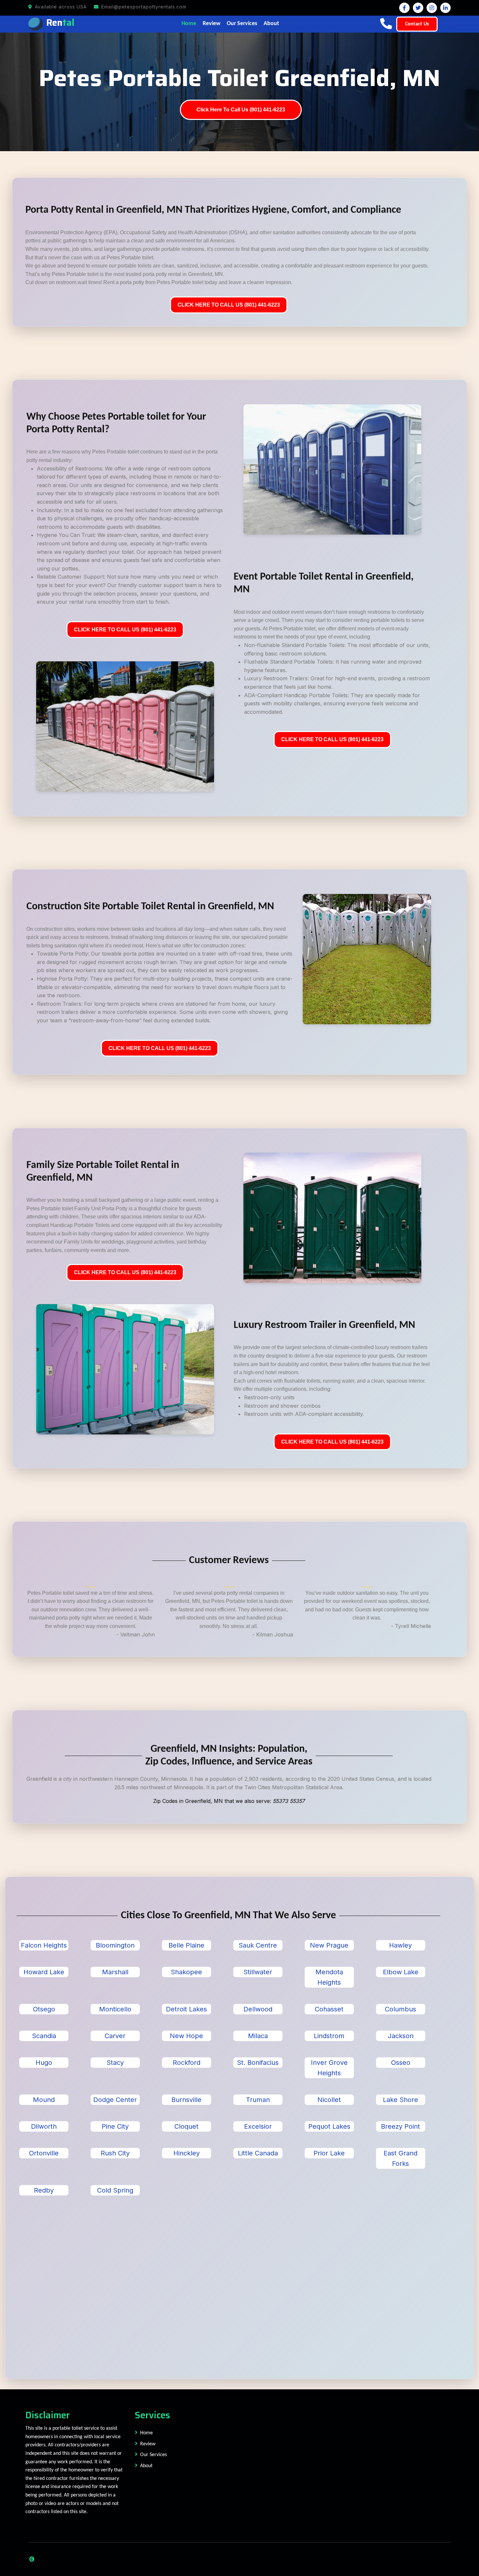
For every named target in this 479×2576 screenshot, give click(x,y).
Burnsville (186, 2100)
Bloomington (115, 1945)
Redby (44, 2190)
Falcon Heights (44, 1945)
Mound (44, 2100)
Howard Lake (44, 1972)
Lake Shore (400, 2100)
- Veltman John (136, 1634)
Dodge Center (115, 2100)
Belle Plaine (186, 1945)
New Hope (186, 2036)
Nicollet (329, 2100)
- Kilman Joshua (273, 1634)
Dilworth (44, 2126)
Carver (115, 2036)
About (271, 24)
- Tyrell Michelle (411, 1626)
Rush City (115, 2153)
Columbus (400, 2009)
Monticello (115, 2009)
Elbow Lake (401, 1972)
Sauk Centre (258, 1945)
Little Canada (258, 2153)
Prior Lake (329, 2153)
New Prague (329, 1945)
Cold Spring (115, 2190)
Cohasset (329, 2009)
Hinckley (187, 2153)
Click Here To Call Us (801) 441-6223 (241, 110)
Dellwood (258, 2009)
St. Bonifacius (258, 2063)
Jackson (401, 2036)
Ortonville (44, 2153)
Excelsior (258, 2126)
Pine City (115, 2126)
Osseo (401, 2063)
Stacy (115, 2063)
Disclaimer (48, 2415)
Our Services (242, 24)
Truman (258, 2100)
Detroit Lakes (186, 2009)
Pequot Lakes (329, 2126)
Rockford (187, 2063)
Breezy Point (400, 2126)
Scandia (44, 2036)
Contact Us (417, 24)
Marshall (115, 1972)
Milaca (258, 2036)
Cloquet (186, 2126)
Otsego (44, 2009)
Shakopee (186, 1972)
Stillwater (258, 1972)
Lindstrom (329, 2036)
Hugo (44, 2063)
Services (152, 2415)
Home (189, 24)
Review (211, 24)
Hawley (400, 1945)
